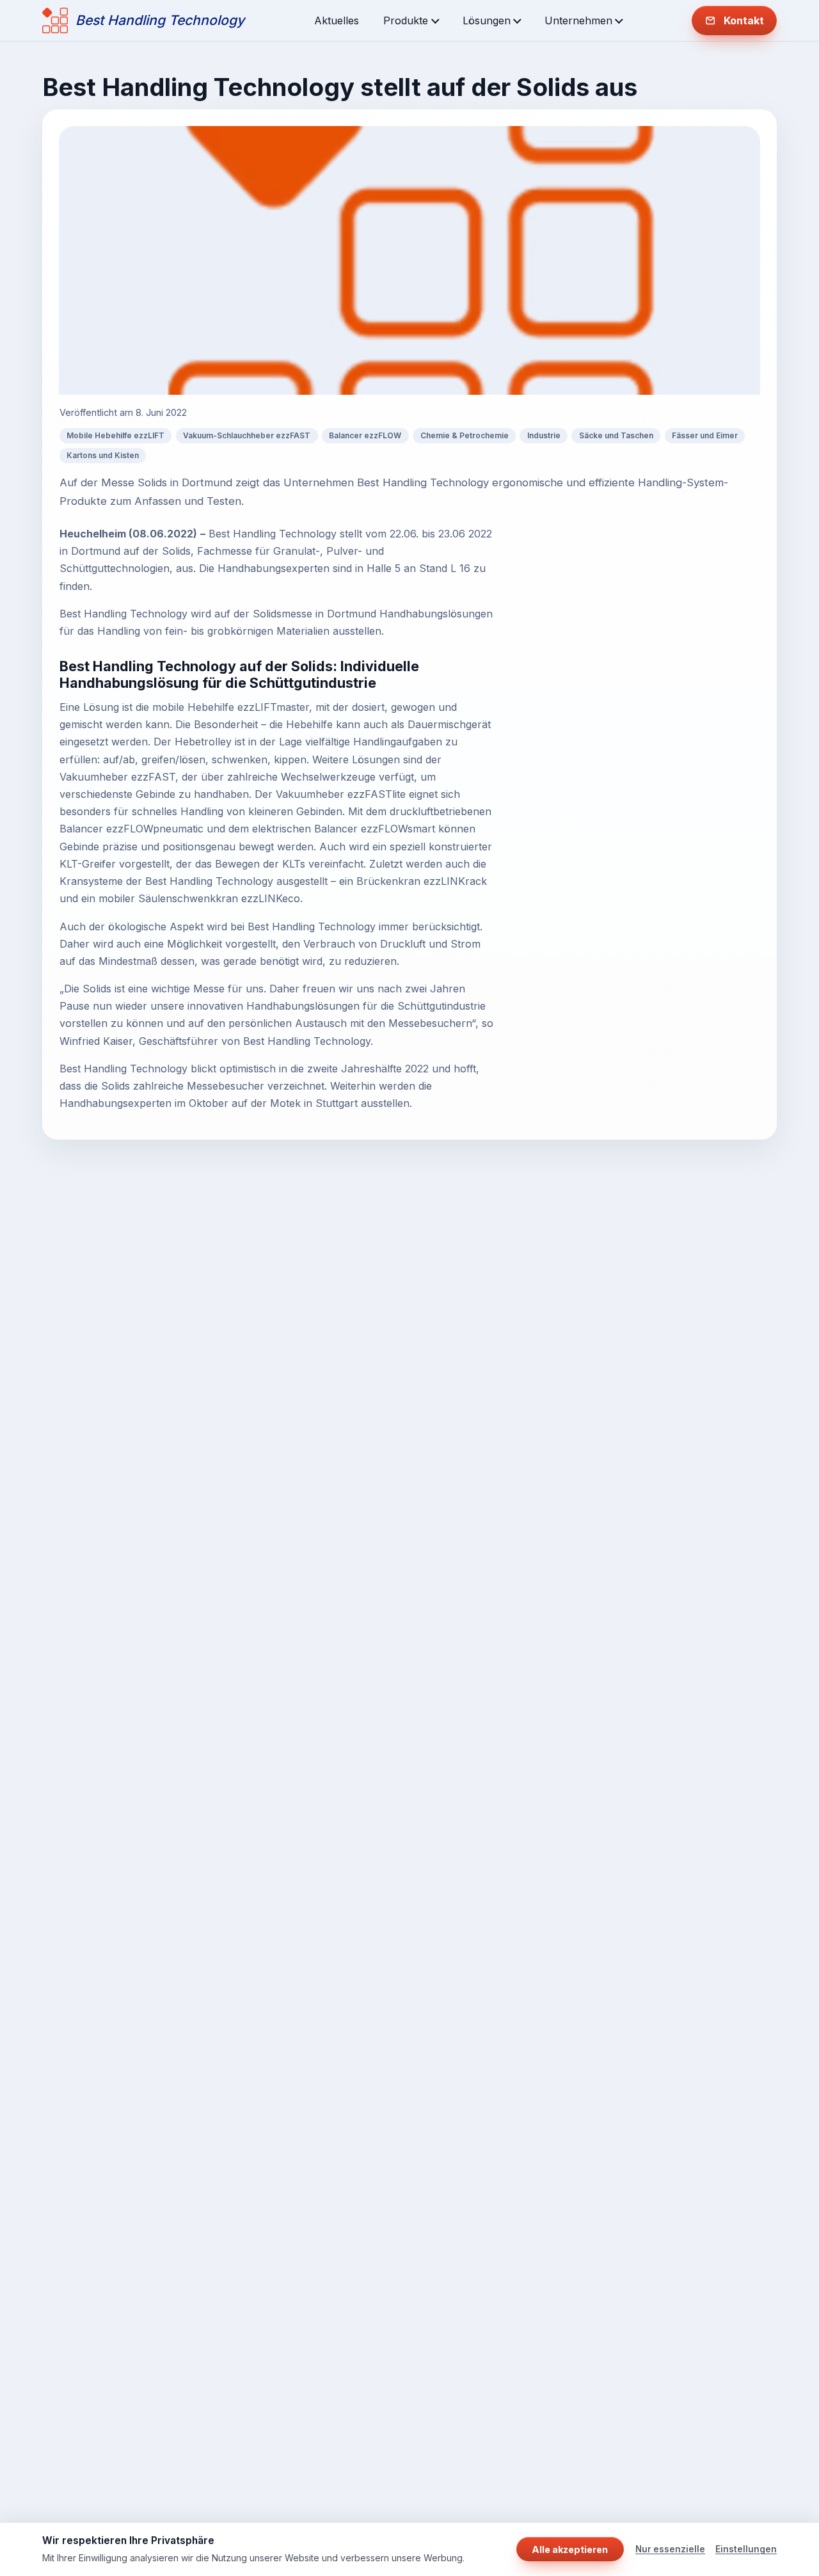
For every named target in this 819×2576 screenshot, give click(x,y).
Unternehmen (578, 20)
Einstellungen (746, 2549)
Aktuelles (337, 20)
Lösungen (487, 20)
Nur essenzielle (670, 2549)
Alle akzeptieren (570, 2549)
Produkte (406, 20)
